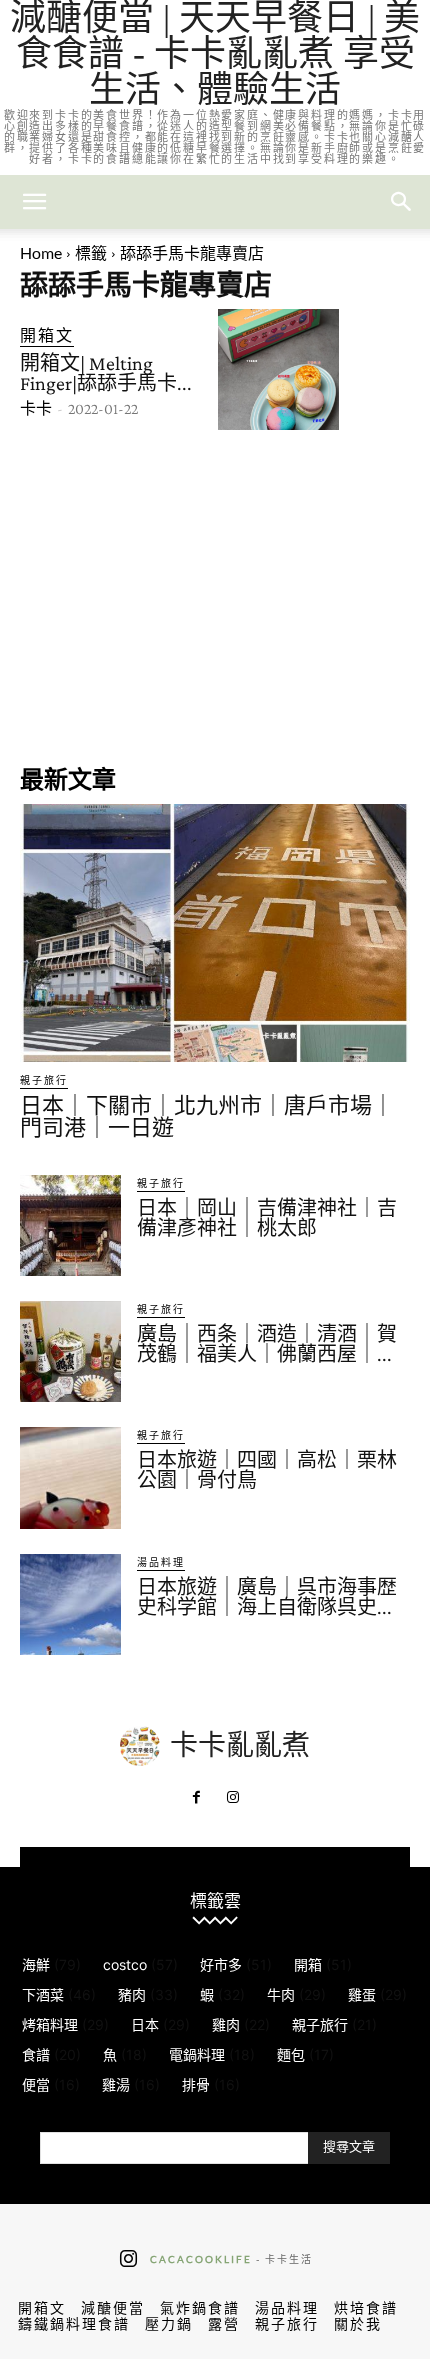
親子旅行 (44, 1080)
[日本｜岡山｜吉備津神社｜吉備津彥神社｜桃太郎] (70, 1225)
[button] (402, 202)
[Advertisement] (215, 595)
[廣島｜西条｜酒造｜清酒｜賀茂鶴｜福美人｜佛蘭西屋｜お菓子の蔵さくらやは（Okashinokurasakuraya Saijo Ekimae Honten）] (70, 1351)
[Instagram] (233, 1798)
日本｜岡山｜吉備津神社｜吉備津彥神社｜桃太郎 (267, 1218)
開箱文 (47, 334)
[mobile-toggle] (34, 202)
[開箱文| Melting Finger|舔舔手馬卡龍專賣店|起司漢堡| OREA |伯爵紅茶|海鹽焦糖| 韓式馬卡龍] (278, 369)
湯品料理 (161, 1562)
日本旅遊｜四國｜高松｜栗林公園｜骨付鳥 (267, 1470)
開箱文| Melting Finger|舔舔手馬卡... (106, 373)
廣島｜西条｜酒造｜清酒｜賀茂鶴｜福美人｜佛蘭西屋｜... (267, 1344)
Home (41, 252)
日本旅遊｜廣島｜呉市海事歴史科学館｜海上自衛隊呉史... (267, 1597)
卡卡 (36, 408)
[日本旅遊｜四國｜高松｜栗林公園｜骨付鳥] (70, 1477)
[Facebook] (197, 1798)
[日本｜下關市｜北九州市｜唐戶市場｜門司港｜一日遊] (215, 932)
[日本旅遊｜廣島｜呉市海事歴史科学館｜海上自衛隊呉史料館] (70, 1604)
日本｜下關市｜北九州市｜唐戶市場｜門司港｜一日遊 (207, 1116)
